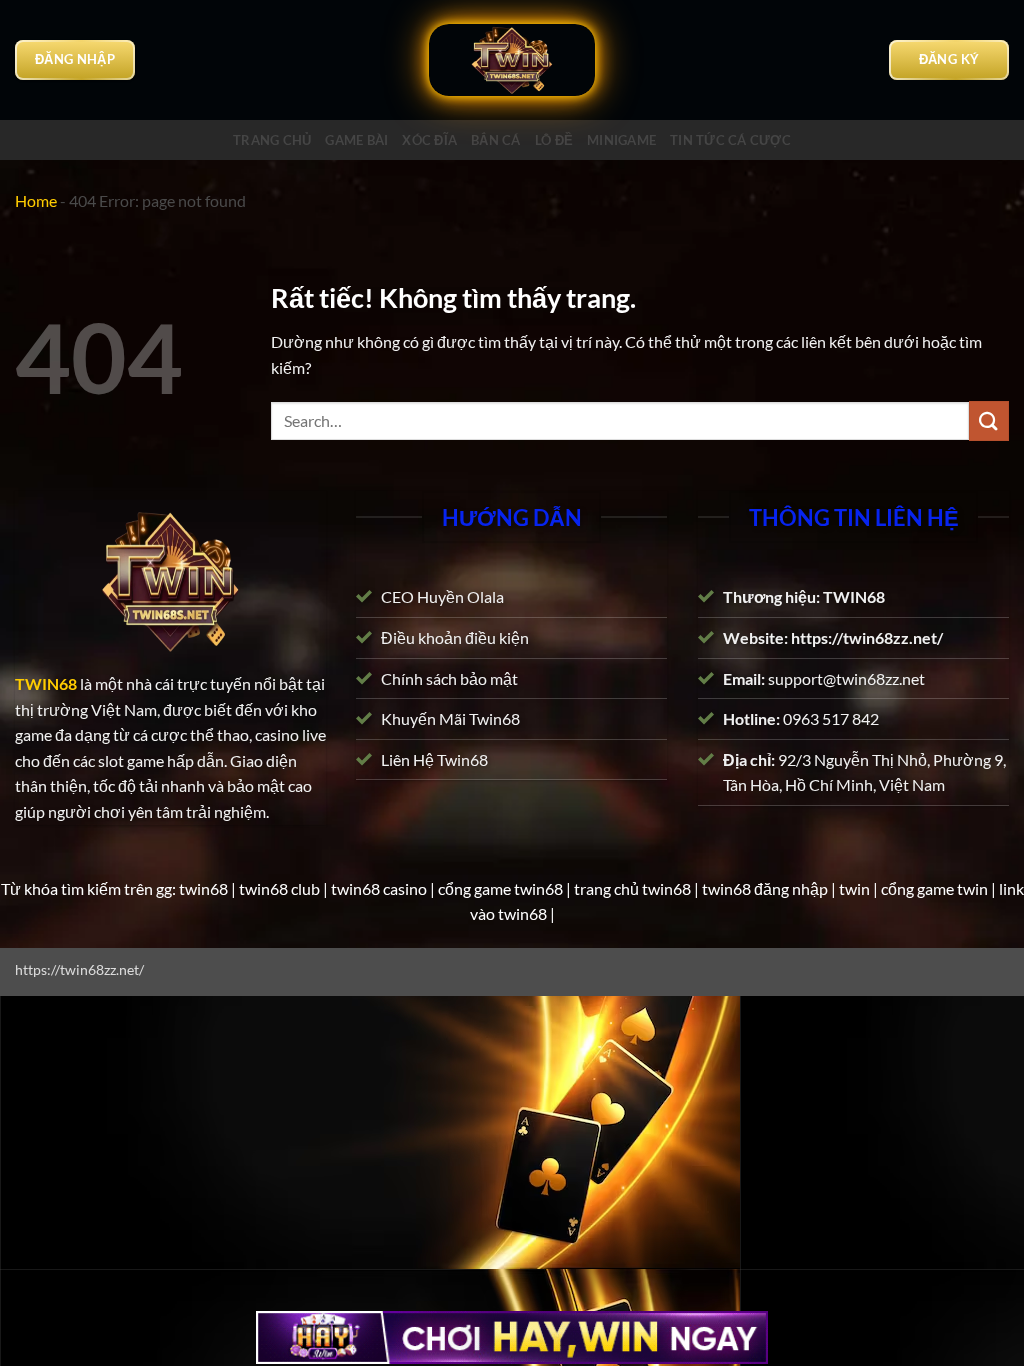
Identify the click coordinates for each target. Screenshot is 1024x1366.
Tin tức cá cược (730, 140)
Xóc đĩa (429, 140)
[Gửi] (989, 420)
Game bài (356, 140)
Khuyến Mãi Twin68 (450, 719)
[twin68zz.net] (512, 60)
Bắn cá (496, 140)
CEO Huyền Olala (442, 597)
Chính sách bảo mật (449, 678)
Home (36, 200)
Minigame (621, 140)
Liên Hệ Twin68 (434, 759)
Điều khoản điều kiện (455, 637)
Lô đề (554, 140)
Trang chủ (272, 140)
